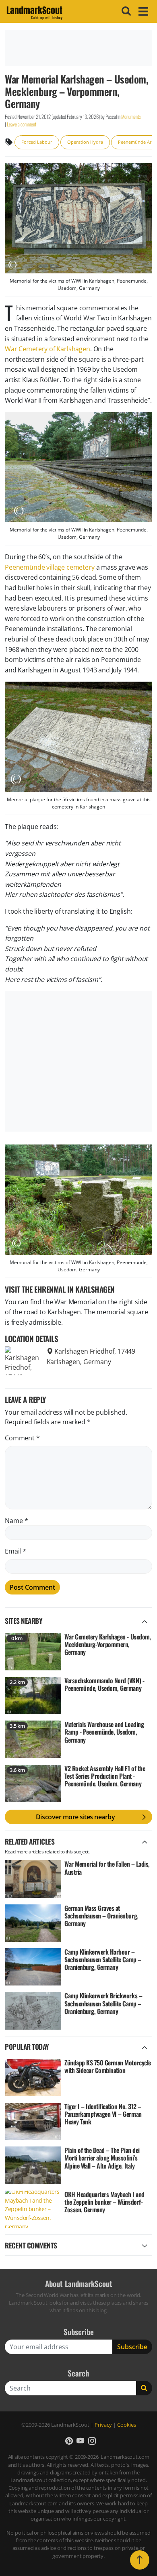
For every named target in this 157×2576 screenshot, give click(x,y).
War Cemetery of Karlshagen (48, 349)
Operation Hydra (85, 142)
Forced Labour (37, 142)
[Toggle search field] (125, 11)
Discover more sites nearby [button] (75, 1817)
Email (15, 1551)
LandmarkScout (34, 12)
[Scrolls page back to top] (140, 2560)
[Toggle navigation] (142, 11)
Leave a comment (22, 124)
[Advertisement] (78, 48)
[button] (69, 2441)
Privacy (103, 2425)
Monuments (131, 117)
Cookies (127, 2425)
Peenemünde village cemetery (50, 567)
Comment (22, 1438)
